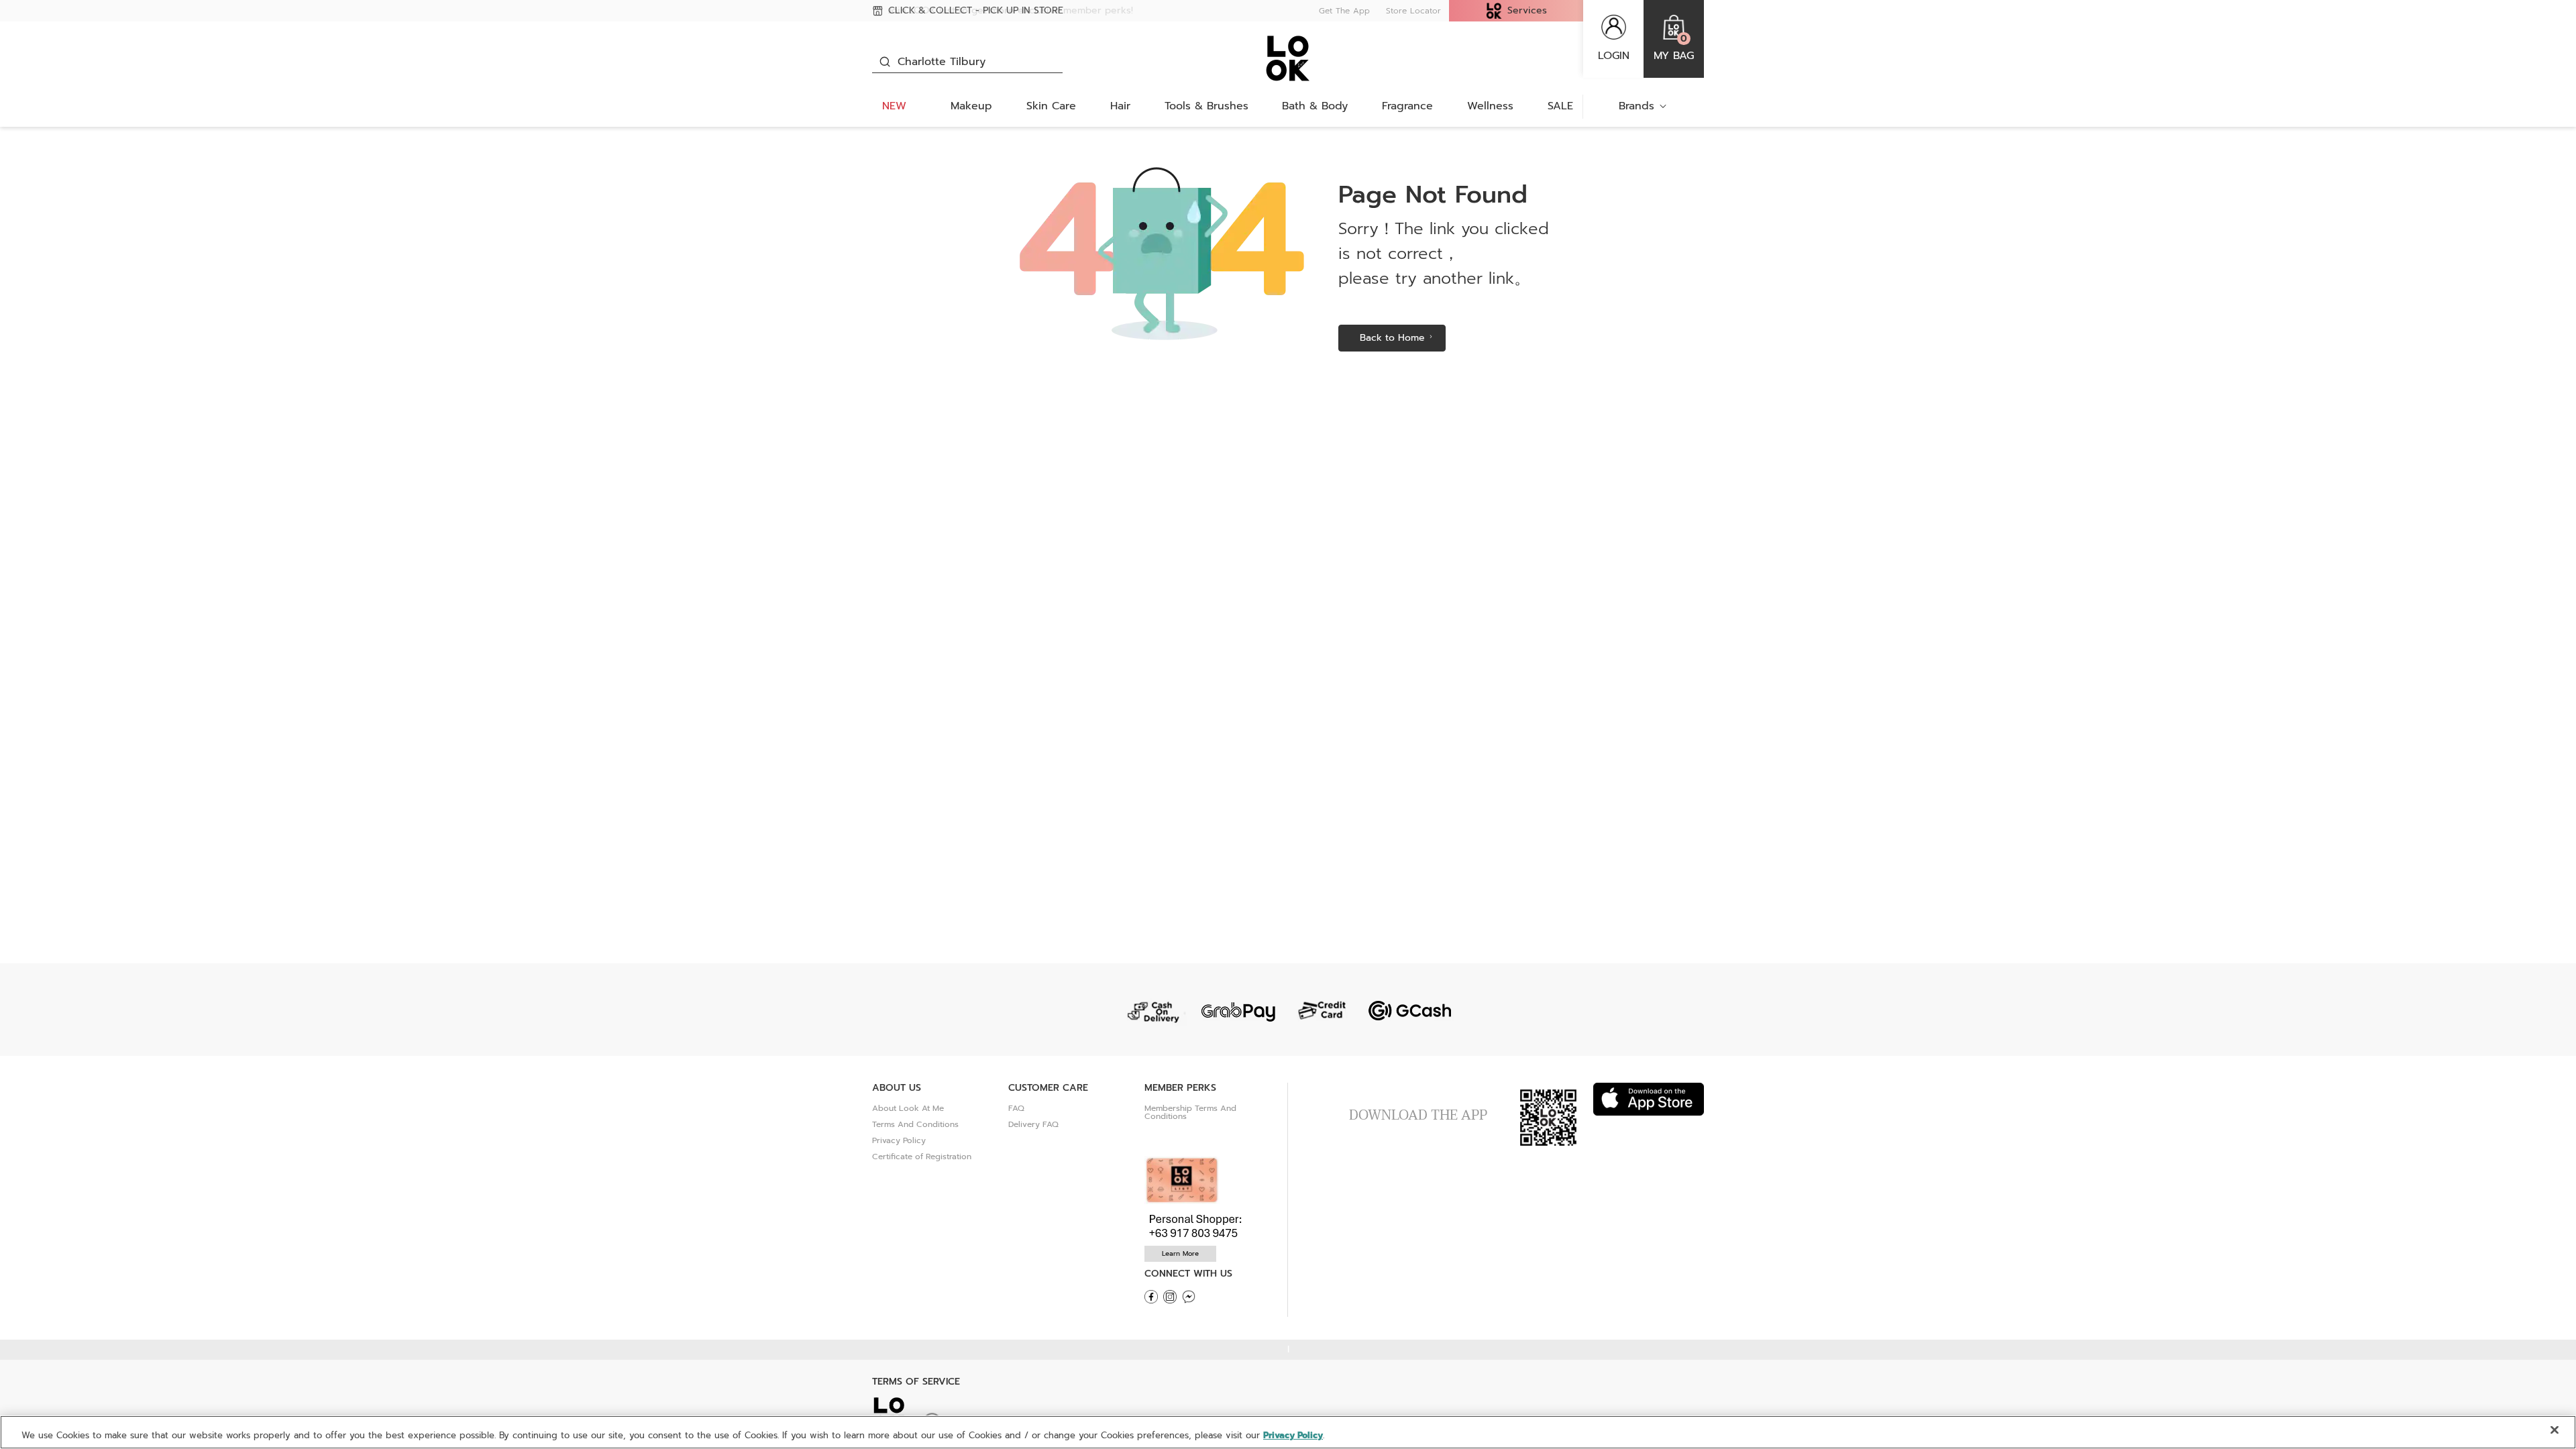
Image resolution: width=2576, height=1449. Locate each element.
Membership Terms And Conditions (1190, 1112)
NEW (894, 106)
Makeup (971, 106)
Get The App (1344, 11)
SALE (1560, 106)
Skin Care (1051, 106)
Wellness (1490, 106)
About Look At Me (908, 1108)
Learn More (1180, 1253)
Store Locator (1413, 11)
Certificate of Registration (922, 1157)
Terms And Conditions (915, 1124)
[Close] (2555, 1430)
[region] (1288, 1432)
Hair (1120, 106)
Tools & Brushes (1206, 106)
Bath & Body (1315, 106)
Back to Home (1392, 338)
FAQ (1016, 1108)
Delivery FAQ (1033, 1124)
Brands (1636, 106)
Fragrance (1407, 106)
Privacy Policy (899, 1140)
